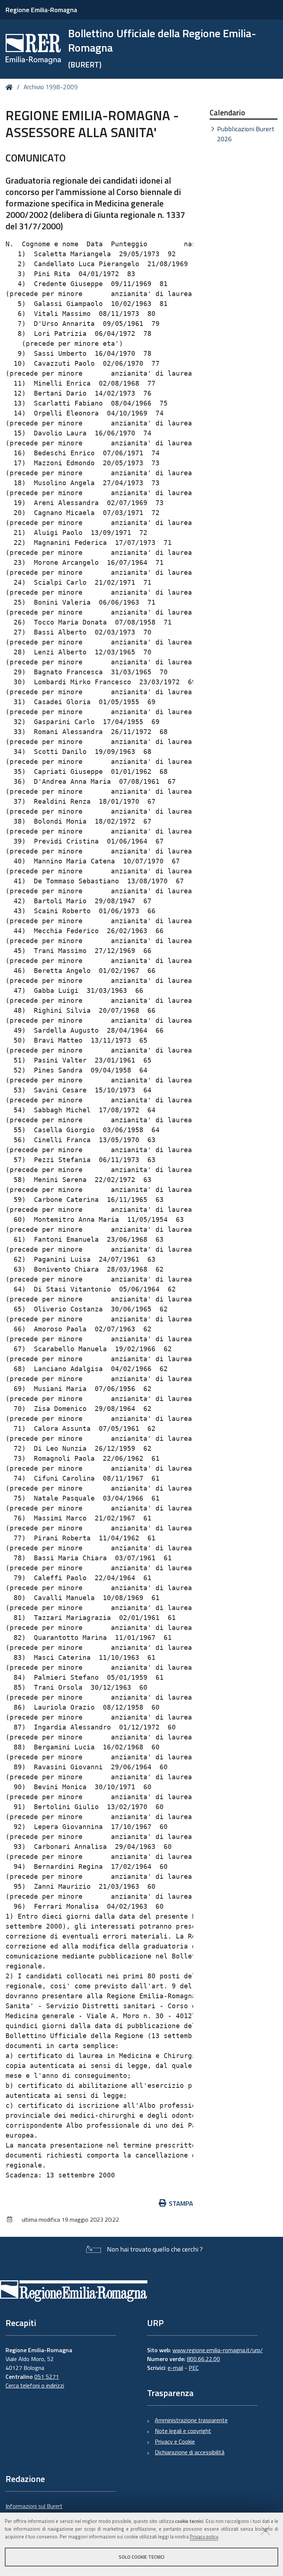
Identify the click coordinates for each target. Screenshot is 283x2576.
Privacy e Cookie (175, 2441)
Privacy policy (204, 2537)
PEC (194, 2368)
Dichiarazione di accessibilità (190, 2452)
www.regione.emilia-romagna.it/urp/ (218, 2350)
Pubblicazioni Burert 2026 (246, 134)
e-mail (175, 2368)
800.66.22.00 (203, 2359)
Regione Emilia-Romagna (41, 10)
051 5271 (47, 2377)
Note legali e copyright (183, 2431)
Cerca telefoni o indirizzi (35, 2385)
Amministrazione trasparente (191, 2420)
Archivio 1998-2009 (51, 87)
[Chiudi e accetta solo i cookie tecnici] (265, 2530)
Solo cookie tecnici (141, 2557)
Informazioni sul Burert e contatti (34, 2510)
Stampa (181, 2203)
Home (11, 87)
